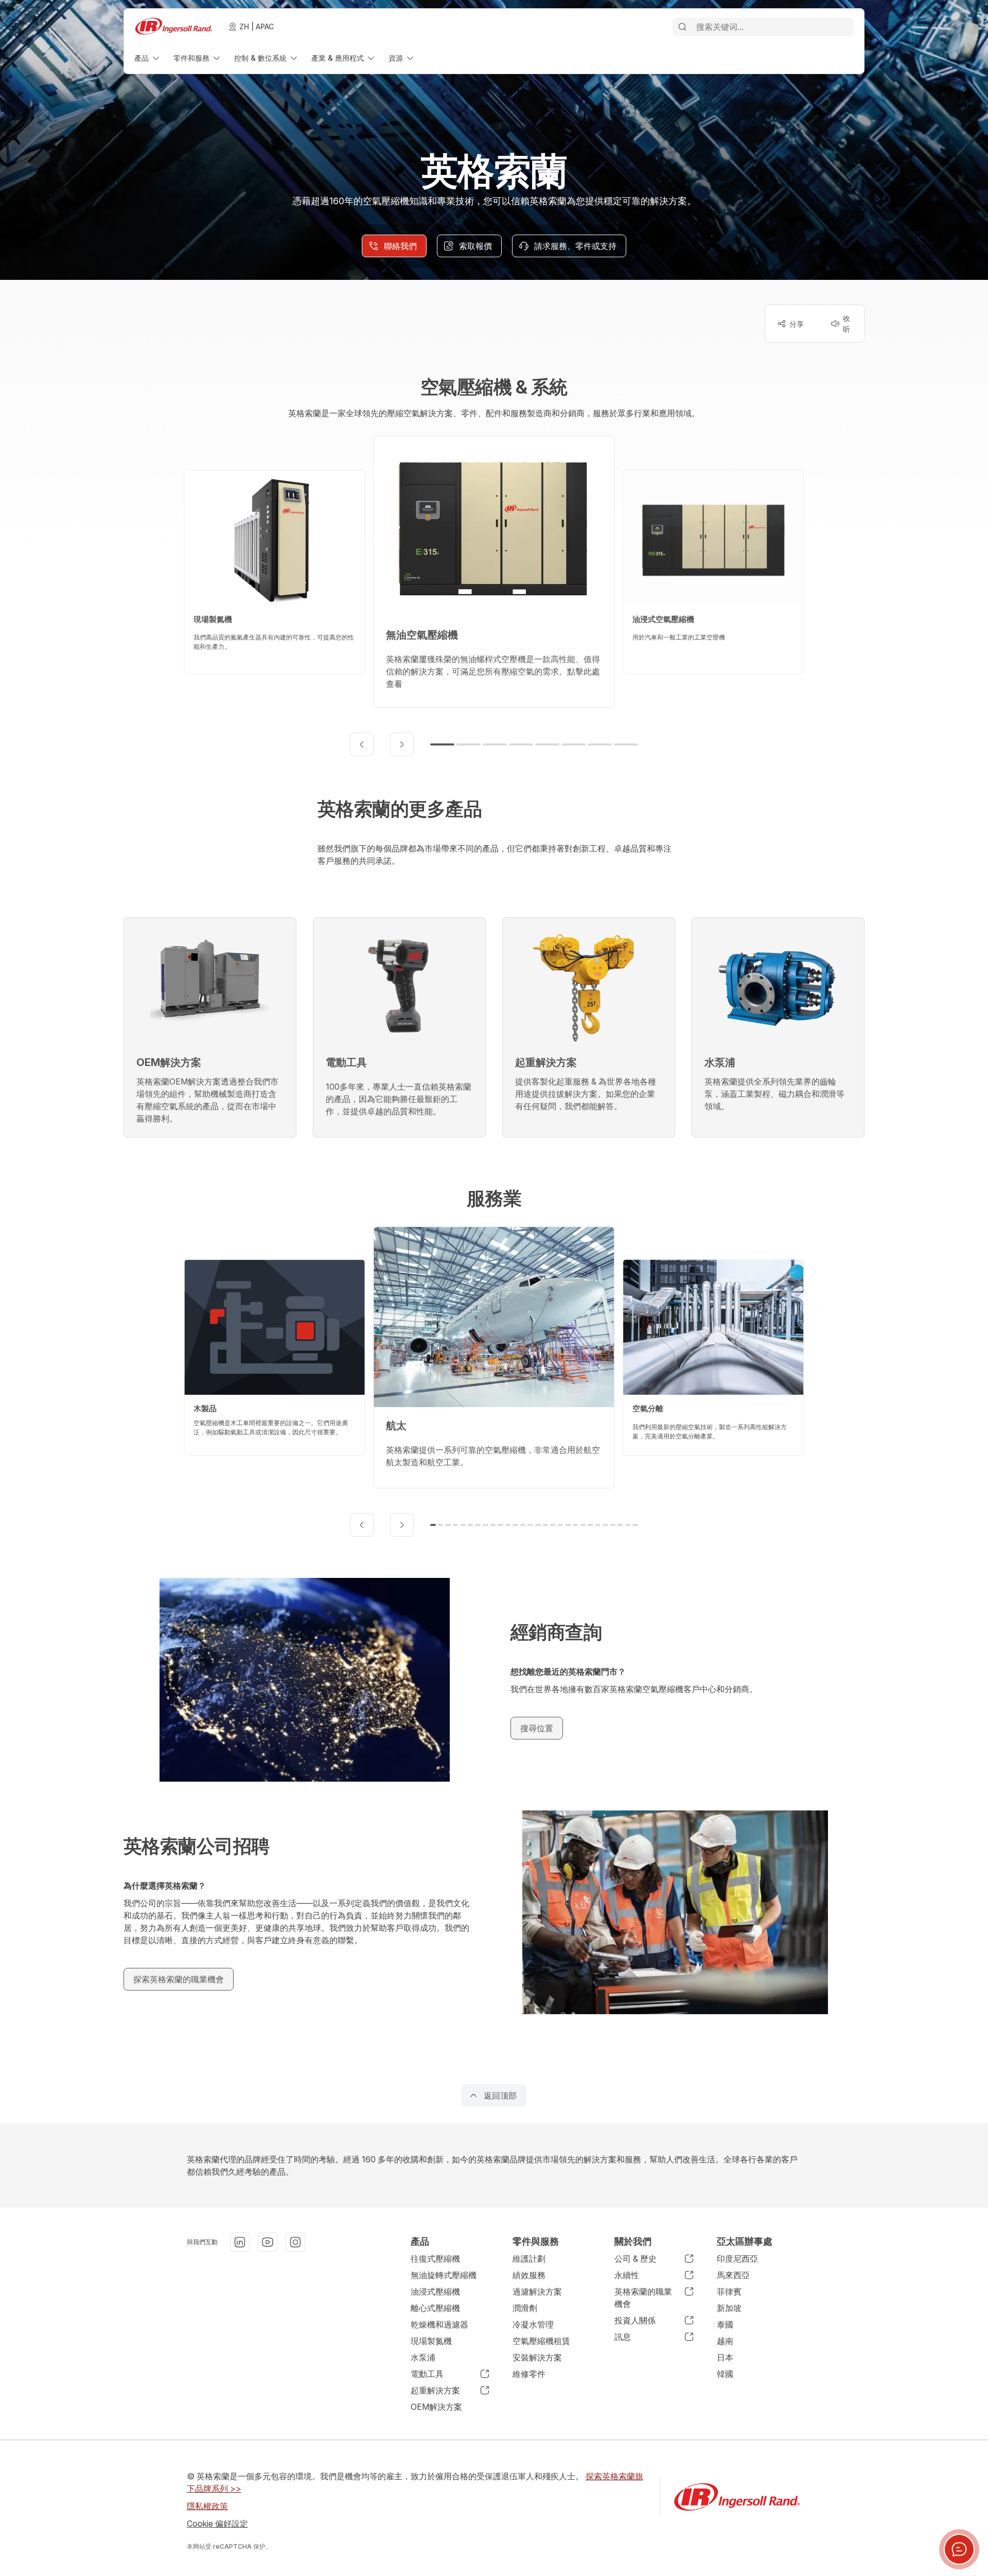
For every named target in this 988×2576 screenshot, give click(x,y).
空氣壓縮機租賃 (541, 2341)
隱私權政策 (207, 2506)
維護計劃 (529, 2259)
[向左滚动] (362, 744)
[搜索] (682, 27)
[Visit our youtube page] (268, 2242)
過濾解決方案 (537, 2291)
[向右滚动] (402, 744)
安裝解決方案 (537, 2357)
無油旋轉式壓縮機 (444, 2275)
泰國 (725, 2324)
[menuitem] (148, 58)
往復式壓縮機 (435, 2259)
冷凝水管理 (533, 2324)
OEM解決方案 (436, 2407)
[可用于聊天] (959, 2549)
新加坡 (729, 2308)
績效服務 (529, 2275)
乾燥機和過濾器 (439, 2324)
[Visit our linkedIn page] (240, 2242)
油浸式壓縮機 (435, 2291)
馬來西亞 (733, 2275)
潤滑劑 (525, 2308)
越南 (725, 2341)
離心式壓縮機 (435, 2308)
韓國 (725, 2374)
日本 (725, 2357)
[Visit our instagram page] (295, 2242)
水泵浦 (423, 2357)
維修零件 (529, 2374)
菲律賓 (729, 2291)
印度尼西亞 (737, 2259)
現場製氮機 (431, 2341)
